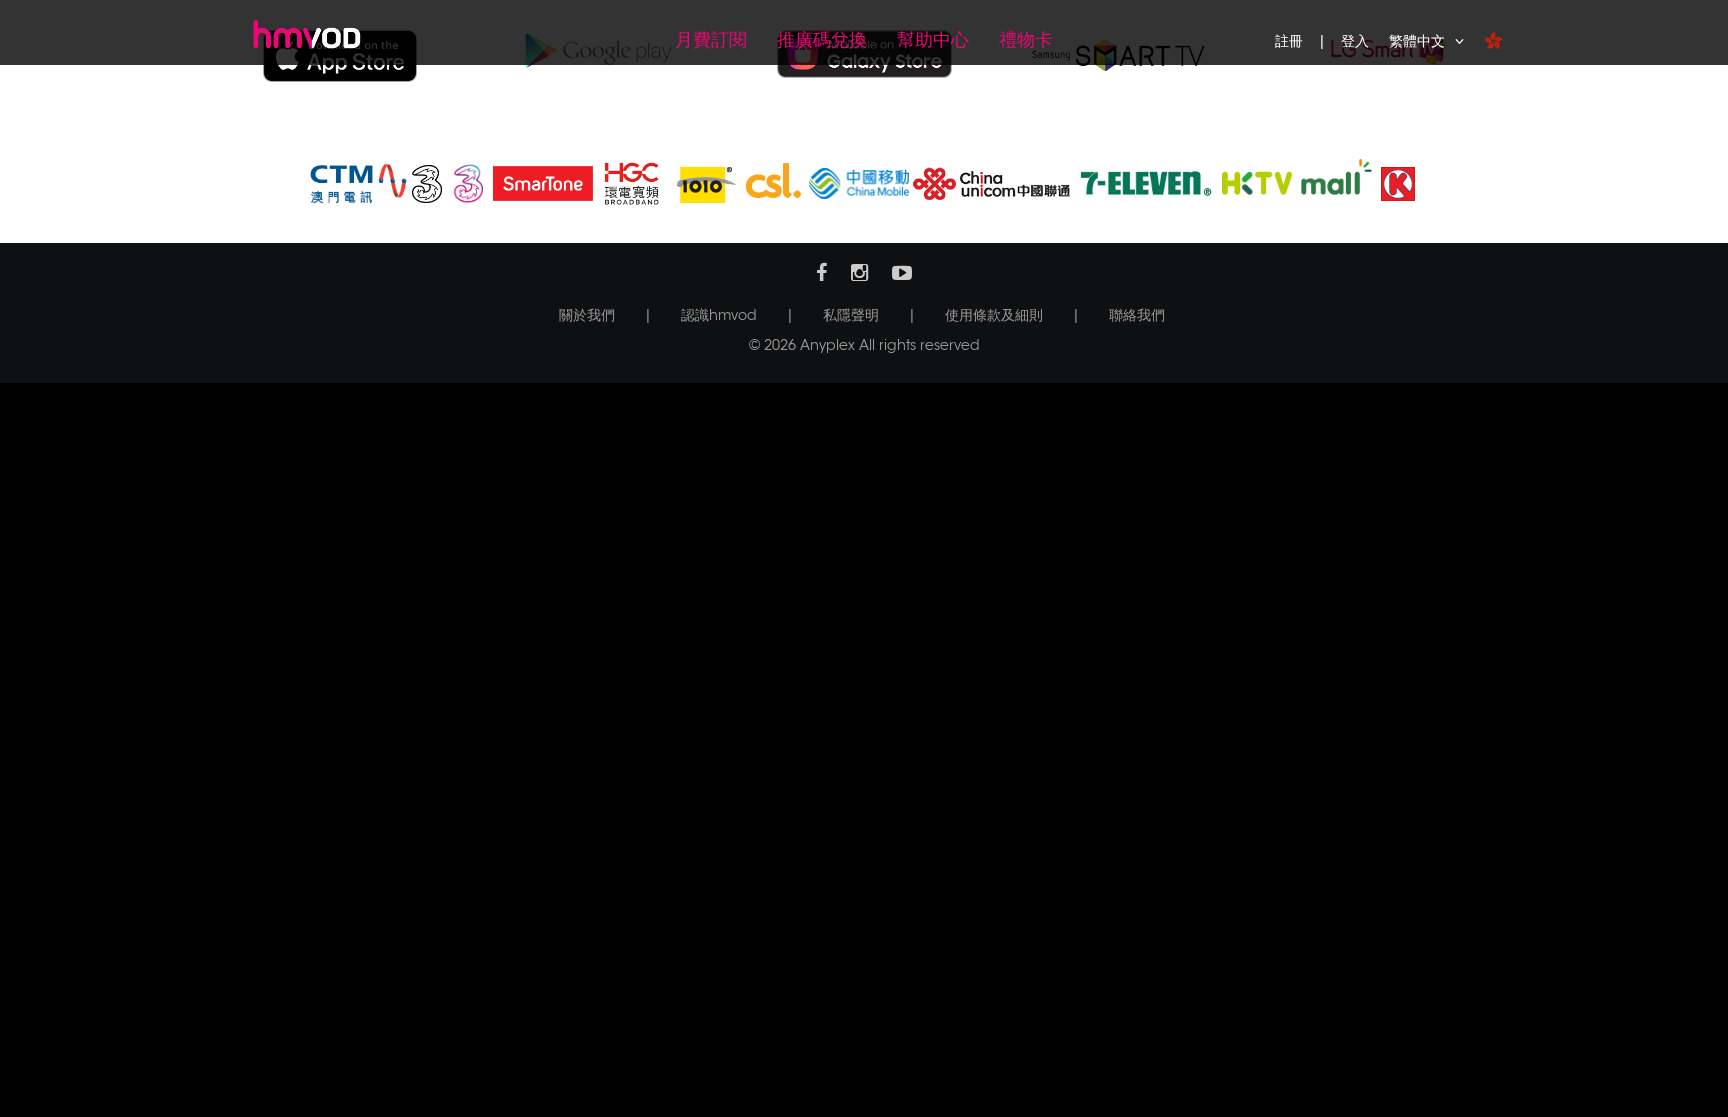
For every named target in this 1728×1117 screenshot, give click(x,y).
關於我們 (587, 315)
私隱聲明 (851, 315)
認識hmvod (719, 315)
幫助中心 (933, 40)
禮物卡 (1026, 40)
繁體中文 (1417, 41)
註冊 (1289, 41)
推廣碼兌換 (822, 40)
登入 (1355, 41)
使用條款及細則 (994, 315)
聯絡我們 (1137, 315)
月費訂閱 (711, 40)
